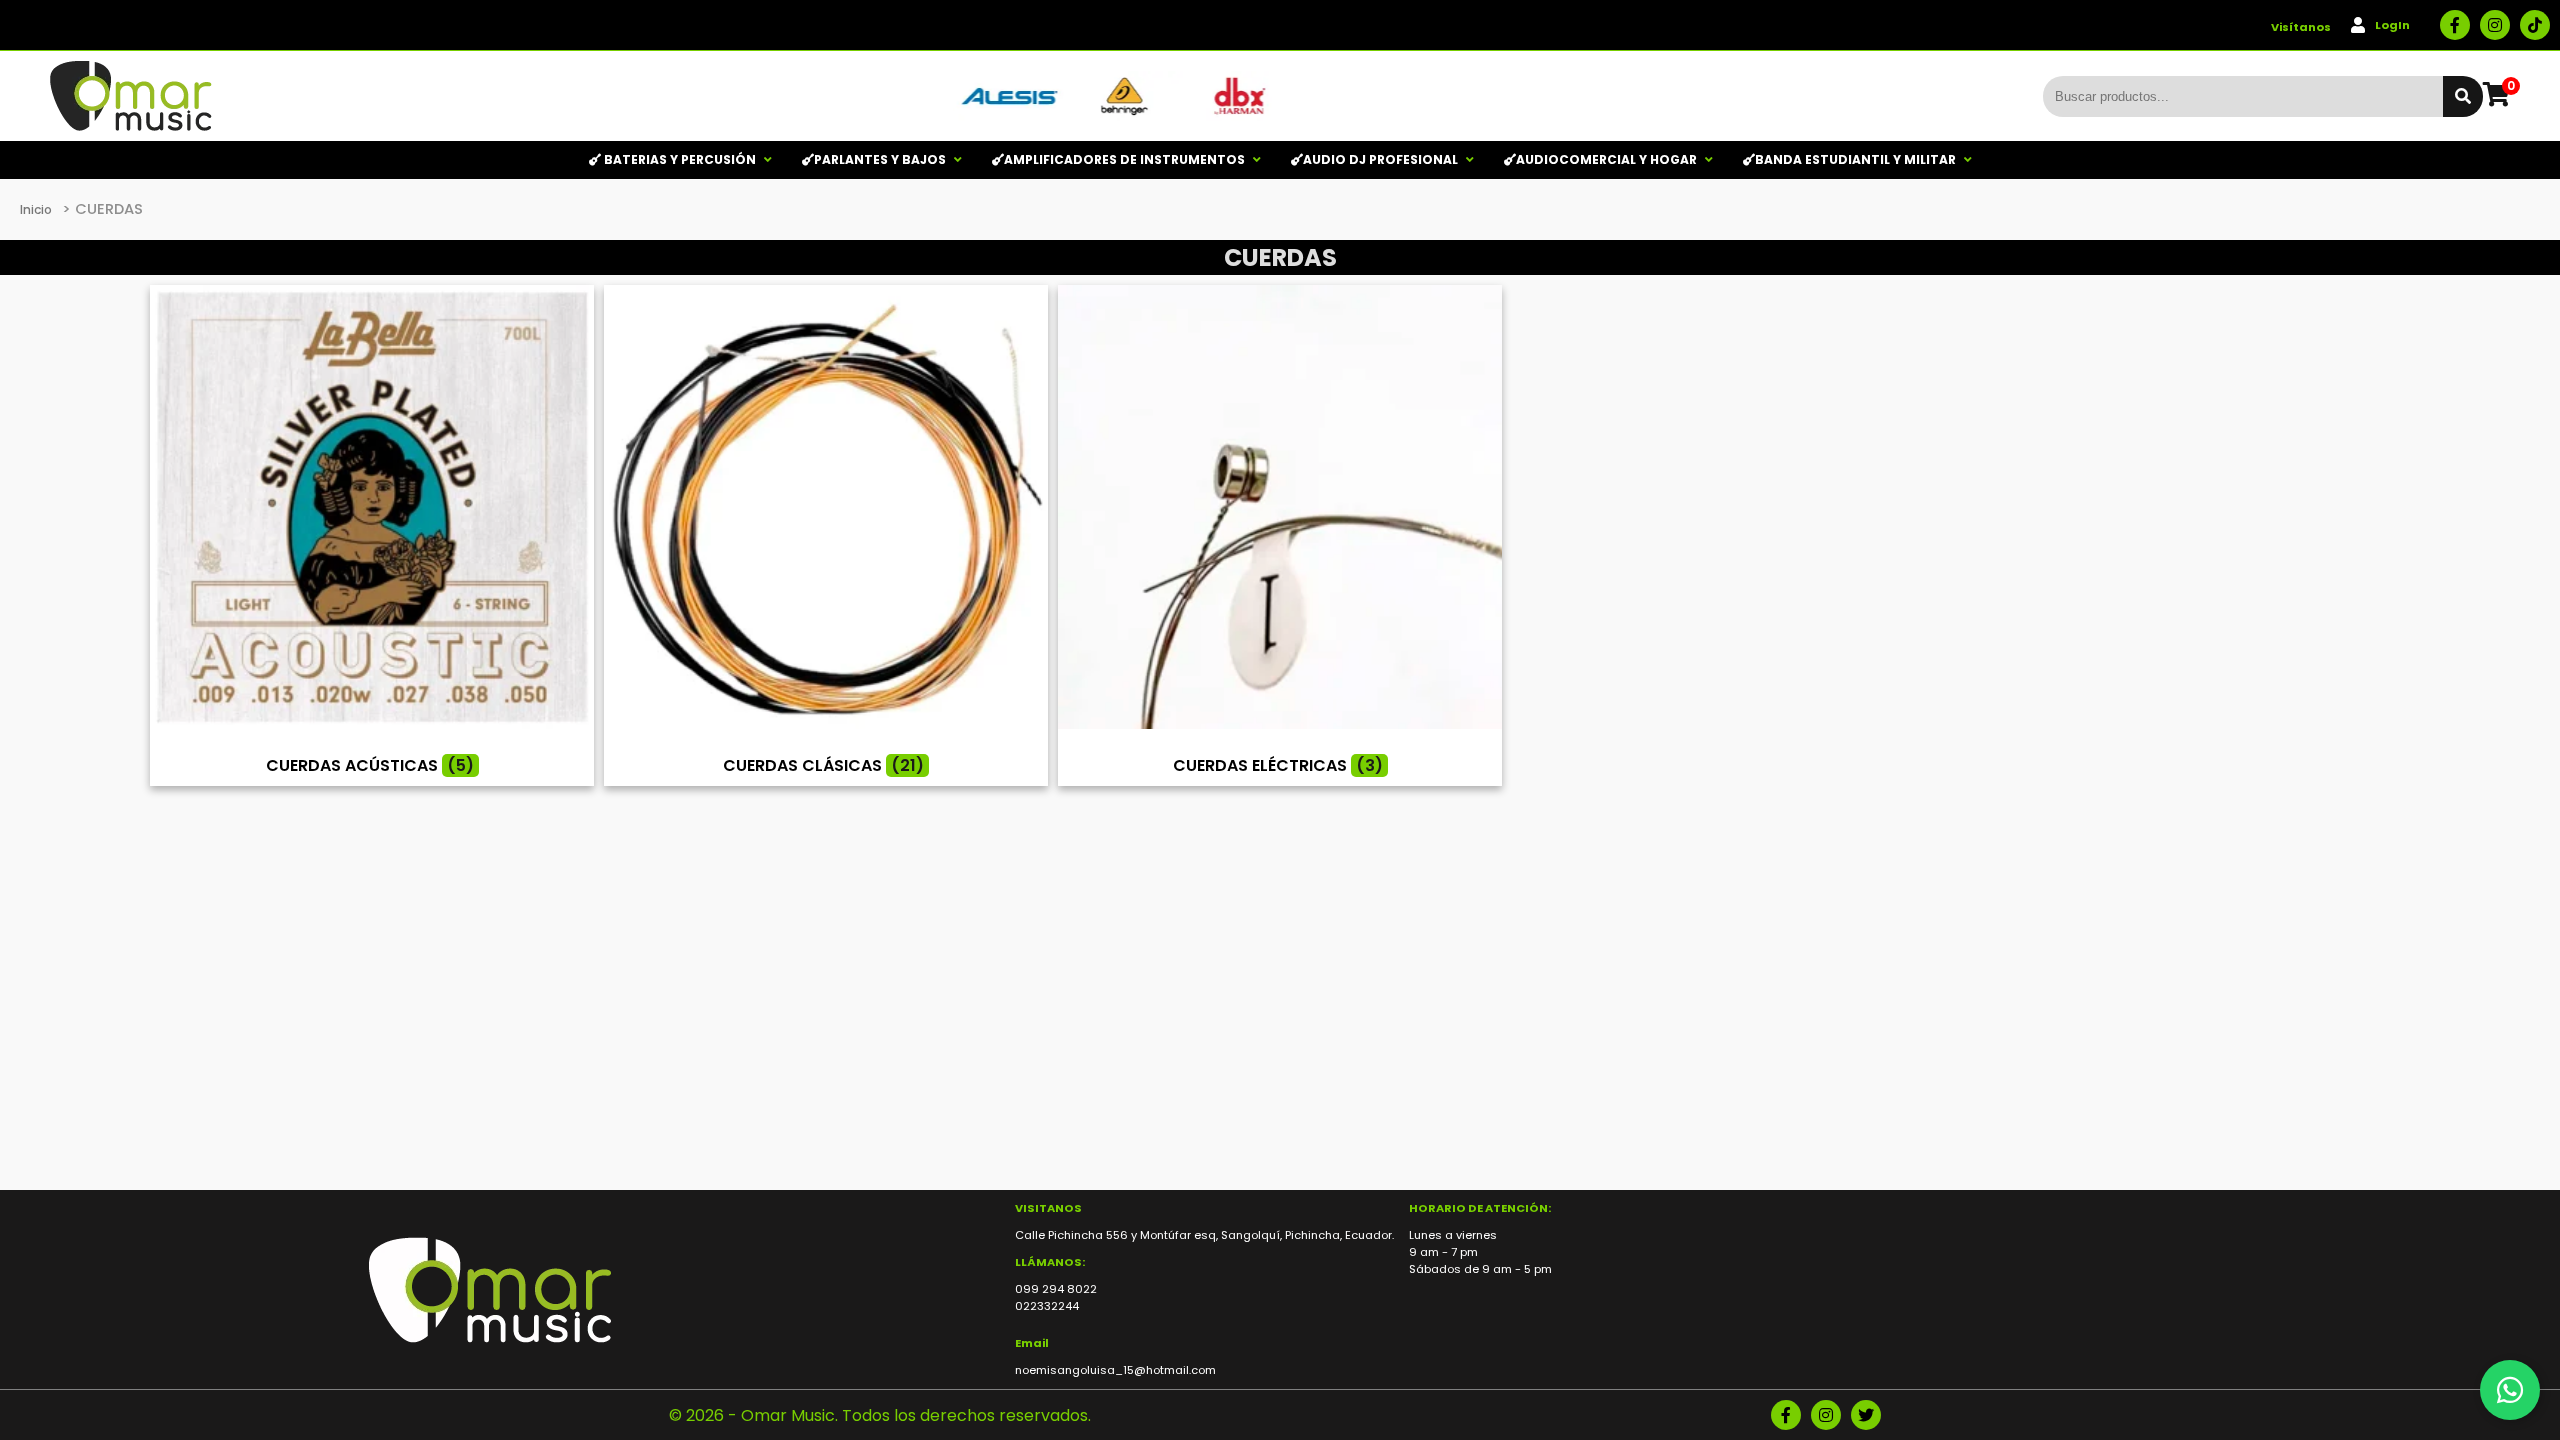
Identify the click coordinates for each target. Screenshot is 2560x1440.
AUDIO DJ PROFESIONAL (1380, 159)
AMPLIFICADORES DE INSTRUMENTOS (1124, 159)
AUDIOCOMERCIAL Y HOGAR (1606, 159)
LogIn (2392, 25)
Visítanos (2301, 27)
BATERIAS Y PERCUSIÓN (678, 159)
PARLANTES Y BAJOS (880, 159)
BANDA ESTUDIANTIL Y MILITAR (1855, 159)
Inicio (36, 209)
